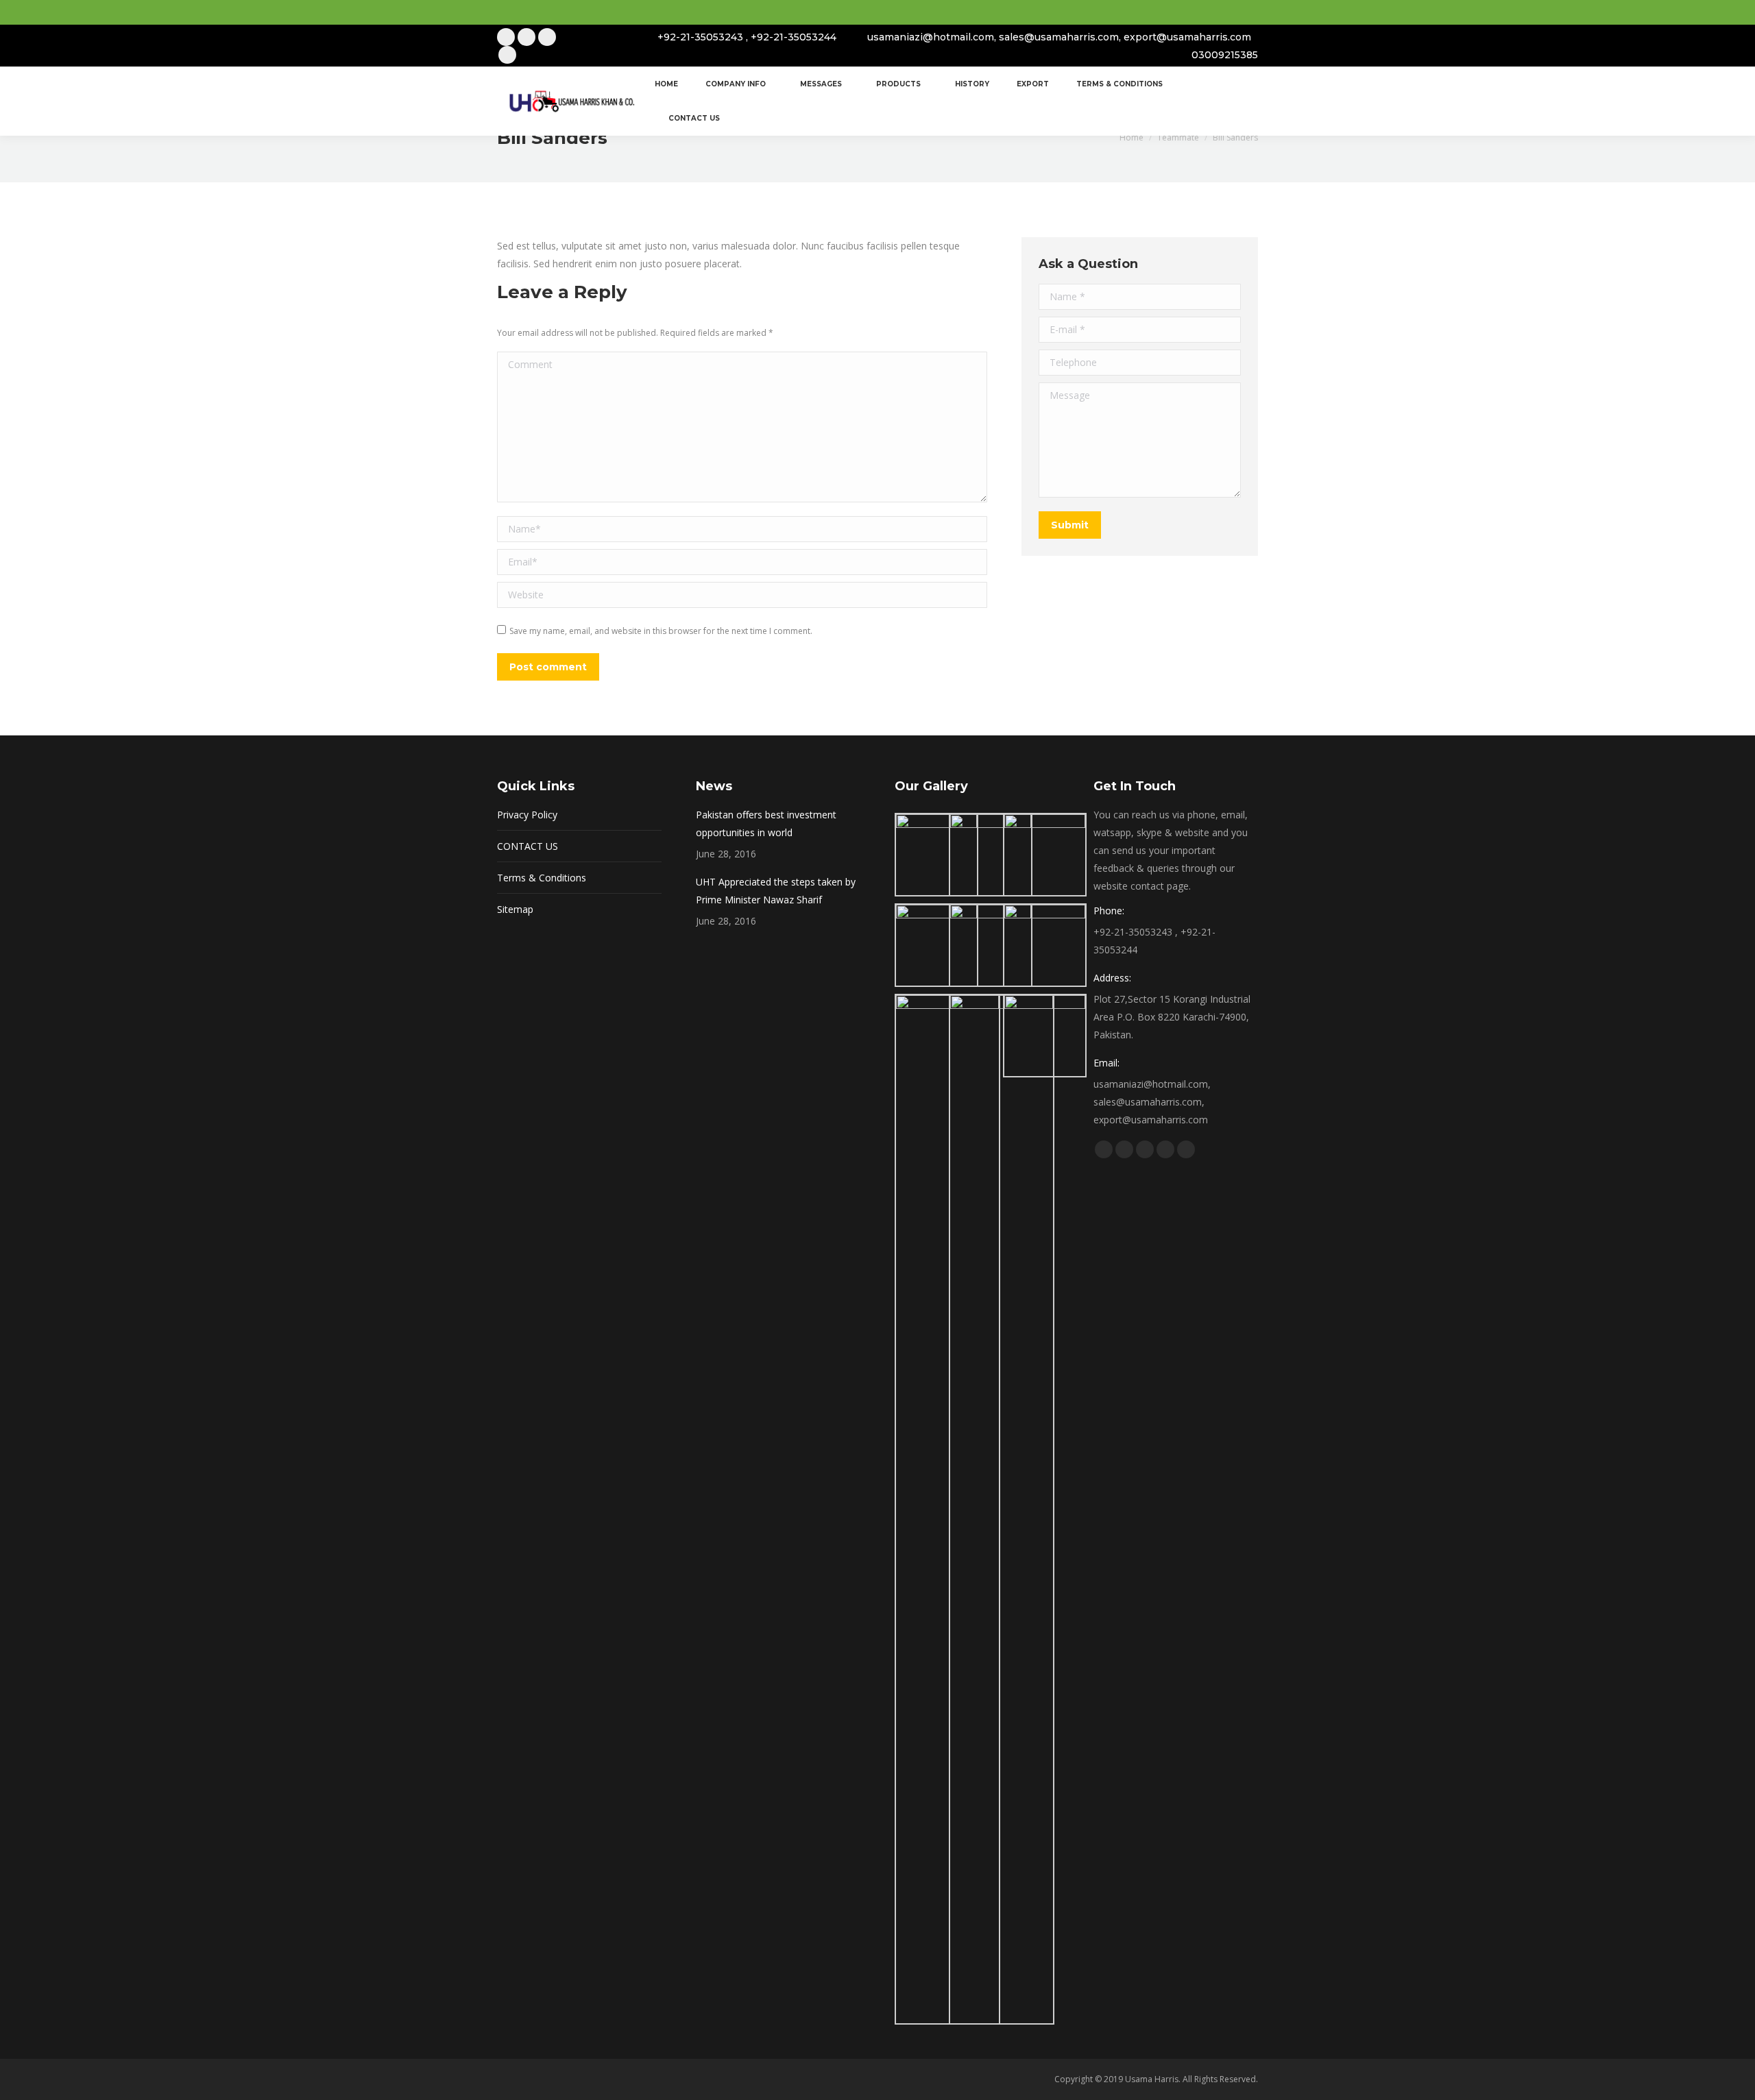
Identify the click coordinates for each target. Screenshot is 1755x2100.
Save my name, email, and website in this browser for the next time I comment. (661, 631)
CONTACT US (528, 846)
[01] (936, 855)
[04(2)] (936, 945)
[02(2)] (991, 855)
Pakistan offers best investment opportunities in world (766, 823)
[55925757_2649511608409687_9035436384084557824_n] (1045, 1036)
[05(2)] (991, 945)
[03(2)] (1045, 855)
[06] (1045, 945)
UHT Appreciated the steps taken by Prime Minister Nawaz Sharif (776, 891)
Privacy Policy (527, 815)
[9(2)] (1002, 1509)
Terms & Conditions (542, 878)
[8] (947, 1509)
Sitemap (515, 909)
